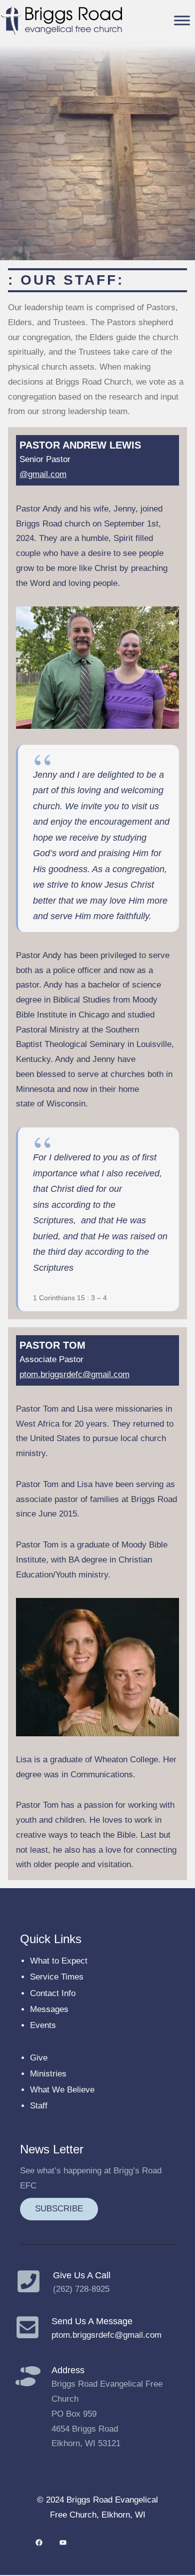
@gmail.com (43, 474)
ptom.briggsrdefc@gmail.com (74, 1374)
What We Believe (62, 2090)
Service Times (57, 1977)
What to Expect (59, 1961)
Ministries (48, 2074)
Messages (49, 2009)
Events (43, 2025)
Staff (39, 2106)
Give (39, 2058)
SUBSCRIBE (59, 2209)
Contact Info (53, 1993)
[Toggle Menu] (182, 20)
